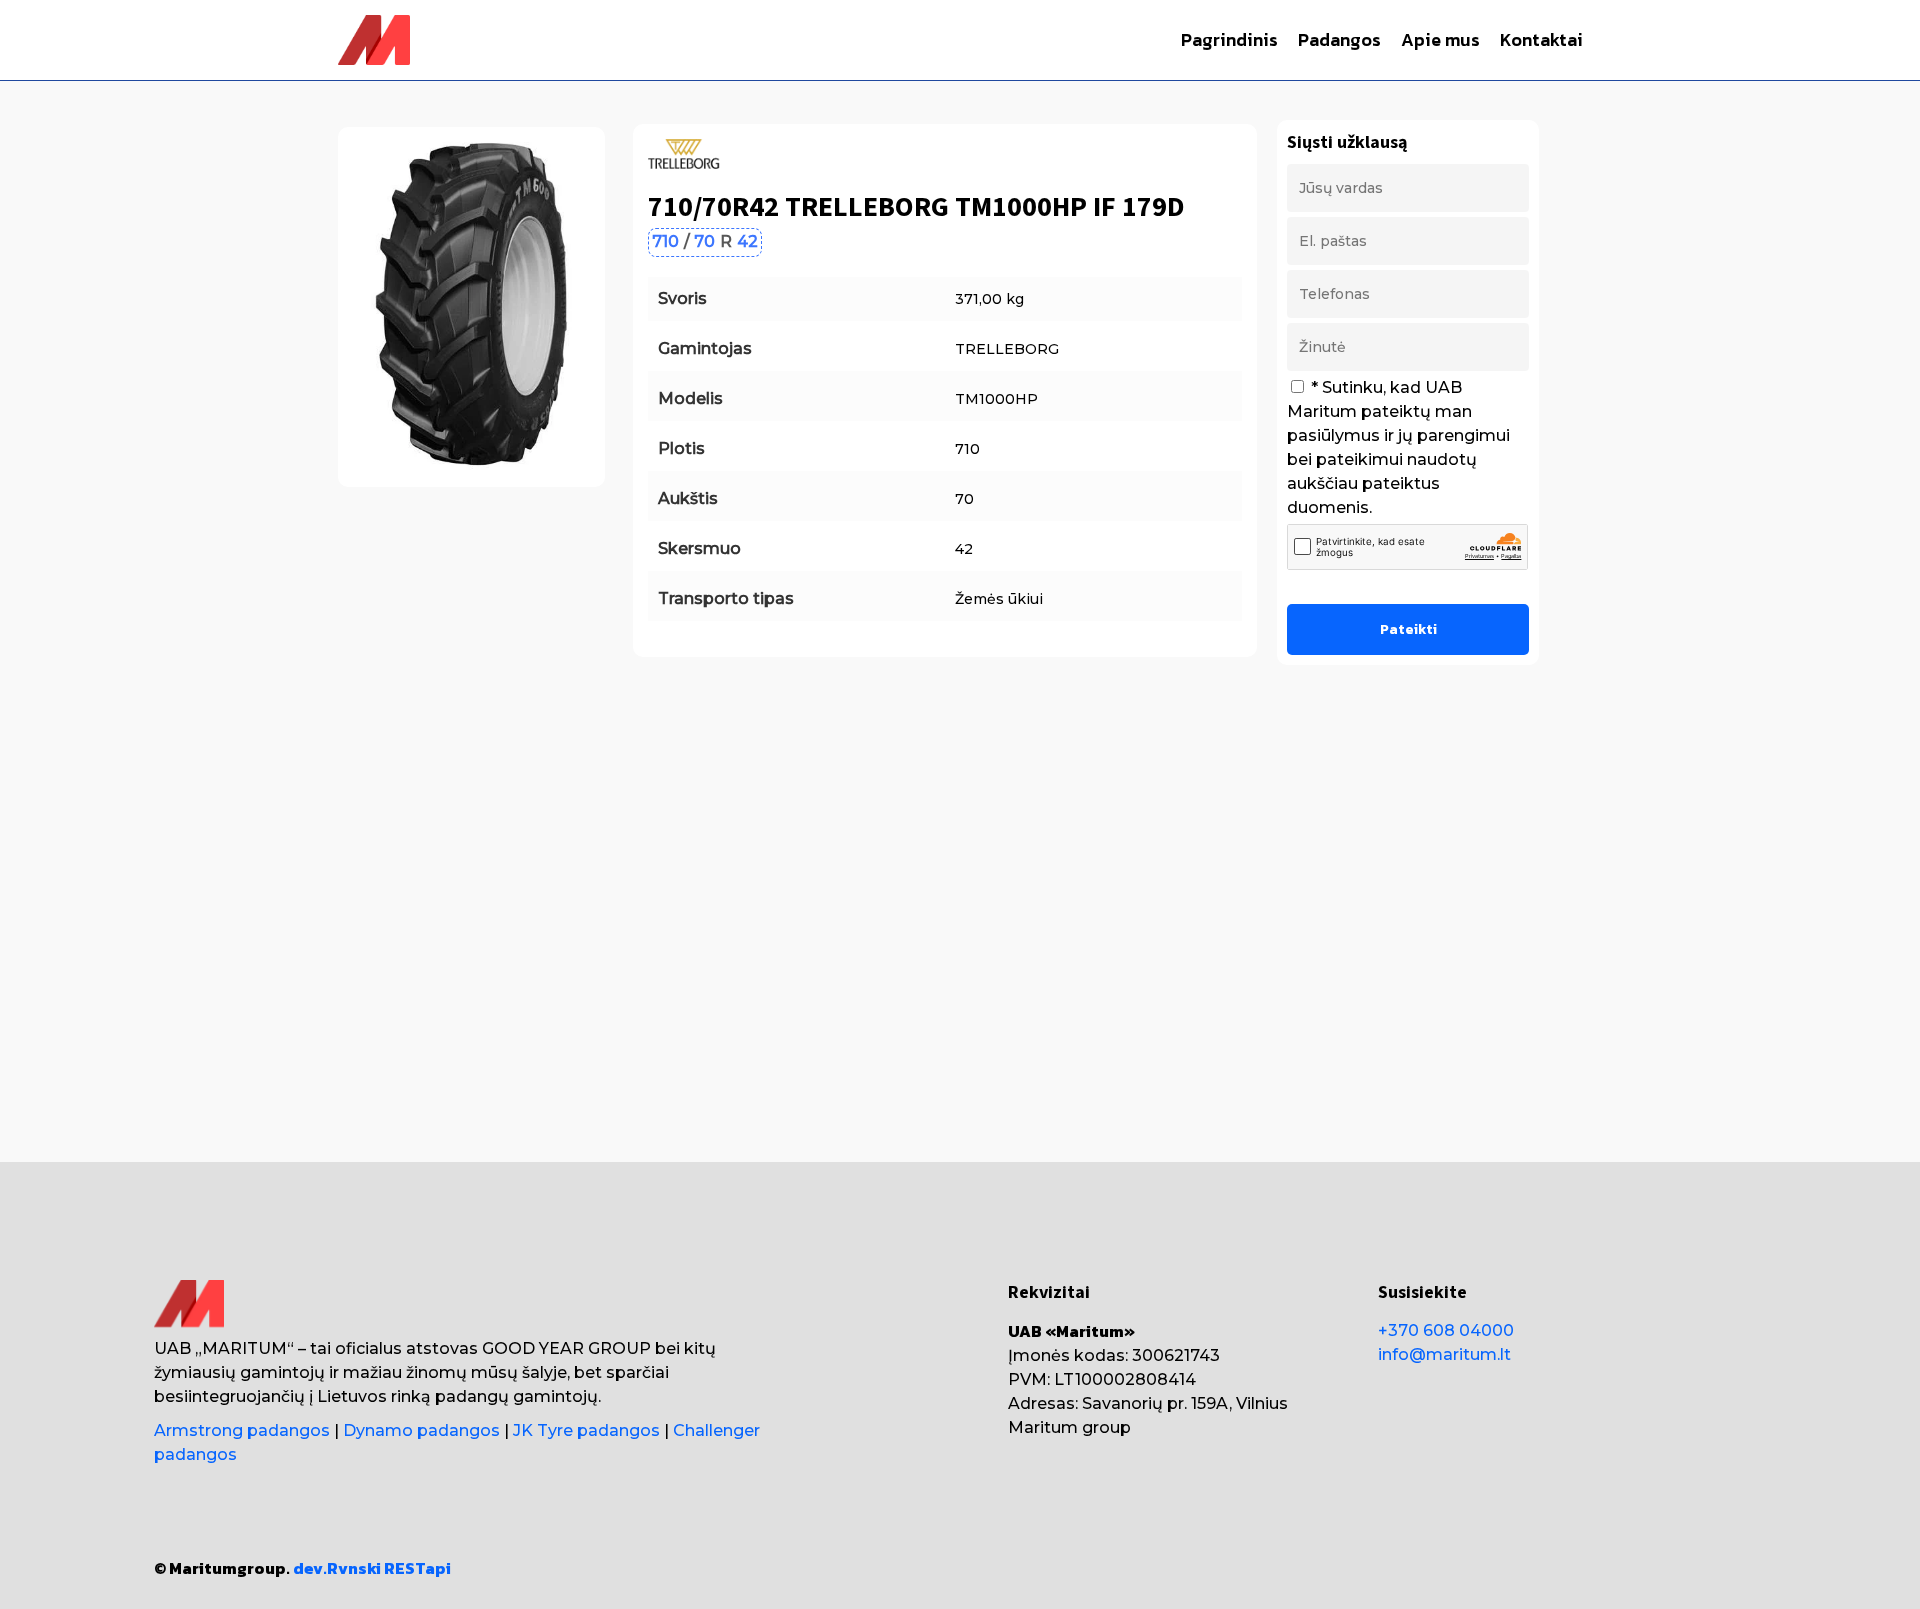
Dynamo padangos (421, 1430)
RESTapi (417, 1568)
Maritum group (1069, 1427)
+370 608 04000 (1446, 1330)
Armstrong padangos (242, 1430)
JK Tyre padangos (586, 1430)
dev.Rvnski (337, 1568)
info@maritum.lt (1444, 1354)
